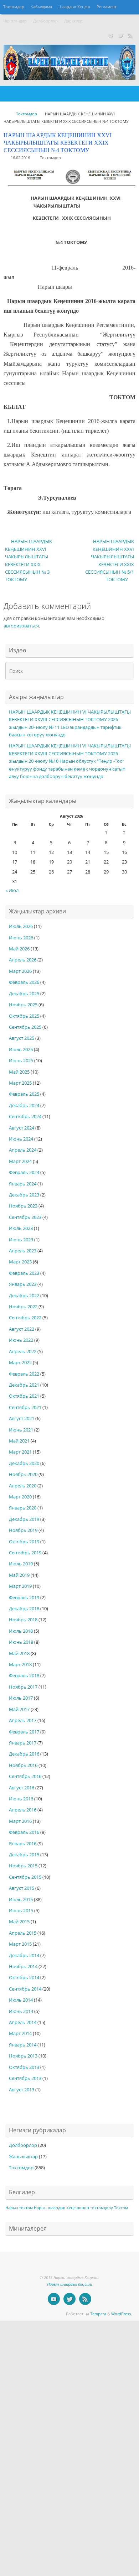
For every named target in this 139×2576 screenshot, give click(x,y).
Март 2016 (20, 1821)
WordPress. (122, 2314)
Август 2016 (22, 1788)
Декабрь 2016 (24, 1754)
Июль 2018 (21, 1631)
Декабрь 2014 (24, 1956)
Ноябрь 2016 (23, 1765)
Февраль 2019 (24, 1598)
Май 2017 (19, 1709)
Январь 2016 (23, 1844)
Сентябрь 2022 (25, 1318)
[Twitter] (120, 35)
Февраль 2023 (24, 1273)
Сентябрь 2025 (25, 1027)
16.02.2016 (20, 158)
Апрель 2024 (23, 1150)
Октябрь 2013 (24, 2067)
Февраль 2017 (24, 1732)
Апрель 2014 (23, 2022)
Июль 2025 (21, 1050)
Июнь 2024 (21, 1139)
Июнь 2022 (21, 1340)
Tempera (98, 2314)
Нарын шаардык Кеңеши (69, 2284)
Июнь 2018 (21, 1642)
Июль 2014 (21, 2000)
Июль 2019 (21, 1564)
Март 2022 (20, 1363)
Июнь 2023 (21, 1240)
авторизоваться (21, 626)
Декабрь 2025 (24, 994)
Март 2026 (20, 971)
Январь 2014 (23, 2045)
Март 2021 (20, 1452)
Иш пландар (15, 21)
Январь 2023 (23, 1284)
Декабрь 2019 (24, 1519)
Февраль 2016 (24, 1832)
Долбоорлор (45, 21)
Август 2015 (22, 1888)
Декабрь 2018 (24, 1609)
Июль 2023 (21, 1228)
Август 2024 (22, 1128)
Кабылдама (41, 7)
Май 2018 (19, 1654)
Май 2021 (19, 1441)
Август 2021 (22, 1419)
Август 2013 (22, 2090)
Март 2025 (20, 1083)
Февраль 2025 (24, 1094)
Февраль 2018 (24, 1676)
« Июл (12, 890)
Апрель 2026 (23, 960)
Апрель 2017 (23, 1720)
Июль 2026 (21, 926)
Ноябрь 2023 (23, 1206)
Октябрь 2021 (24, 1396)
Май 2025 (19, 1072)
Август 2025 (22, 1038)
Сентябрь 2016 (25, 1776)
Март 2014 (20, 2033)
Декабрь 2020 (24, 1463)
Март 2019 (20, 1586)
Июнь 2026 (21, 938)
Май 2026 (19, 949)
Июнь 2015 (21, 1911)
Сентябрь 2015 (25, 1877)
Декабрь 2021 (24, 1385)
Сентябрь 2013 (25, 2078)
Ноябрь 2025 (23, 1005)
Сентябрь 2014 (25, 1989)
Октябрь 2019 (24, 1542)
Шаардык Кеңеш (74, 7)
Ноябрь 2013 (23, 2056)
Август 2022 (22, 1329)
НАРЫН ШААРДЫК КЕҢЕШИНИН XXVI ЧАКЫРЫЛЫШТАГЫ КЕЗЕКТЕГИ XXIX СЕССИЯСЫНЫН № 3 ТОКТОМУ (29, 560)
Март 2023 (20, 1262)
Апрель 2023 (23, 1251)
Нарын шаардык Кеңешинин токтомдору (73, 2208)
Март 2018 (20, 1665)
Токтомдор (14, 7)
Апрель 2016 (23, 1810)
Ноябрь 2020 (23, 1474)
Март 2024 (20, 1161)
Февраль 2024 (24, 1172)
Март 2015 (20, 1944)
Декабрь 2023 (24, 1195)
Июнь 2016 (21, 1799)
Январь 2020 (23, 1508)
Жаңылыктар (23, 2157)
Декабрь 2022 (24, 1296)
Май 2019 (19, 1575)
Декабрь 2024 (24, 1106)
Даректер (73, 21)
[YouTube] (110, 35)
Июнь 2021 (21, 1430)
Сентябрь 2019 (25, 1553)
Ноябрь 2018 (23, 1620)
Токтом (121, 2208)
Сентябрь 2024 (25, 1117)
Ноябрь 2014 (23, 1967)
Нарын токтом (19, 2208)
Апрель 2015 (23, 1933)
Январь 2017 (23, 1743)
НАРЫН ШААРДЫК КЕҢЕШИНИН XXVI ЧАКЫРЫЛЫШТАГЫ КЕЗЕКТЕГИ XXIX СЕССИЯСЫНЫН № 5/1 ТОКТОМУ (110, 560)
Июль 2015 (21, 1900)
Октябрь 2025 (24, 1016)
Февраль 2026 (24, 982)
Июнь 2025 (21, 1061)
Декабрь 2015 (24, 1855)
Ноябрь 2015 (23, 1866)
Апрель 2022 (23, 1352)
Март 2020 (20, 1497)
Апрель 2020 (23, 1486)
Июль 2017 (21, 1698)
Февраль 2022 (24, 1374)
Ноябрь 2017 (23, 1687)
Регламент (107, 7)
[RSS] (130, 35)
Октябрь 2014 (24, 1978)
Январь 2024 (23, 1184)
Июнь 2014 (21, 2011)
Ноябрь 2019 (23, 1530)
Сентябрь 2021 (25, 1407)
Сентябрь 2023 (25, 1217)
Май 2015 (19, 1922)
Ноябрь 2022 (23, 1307)
